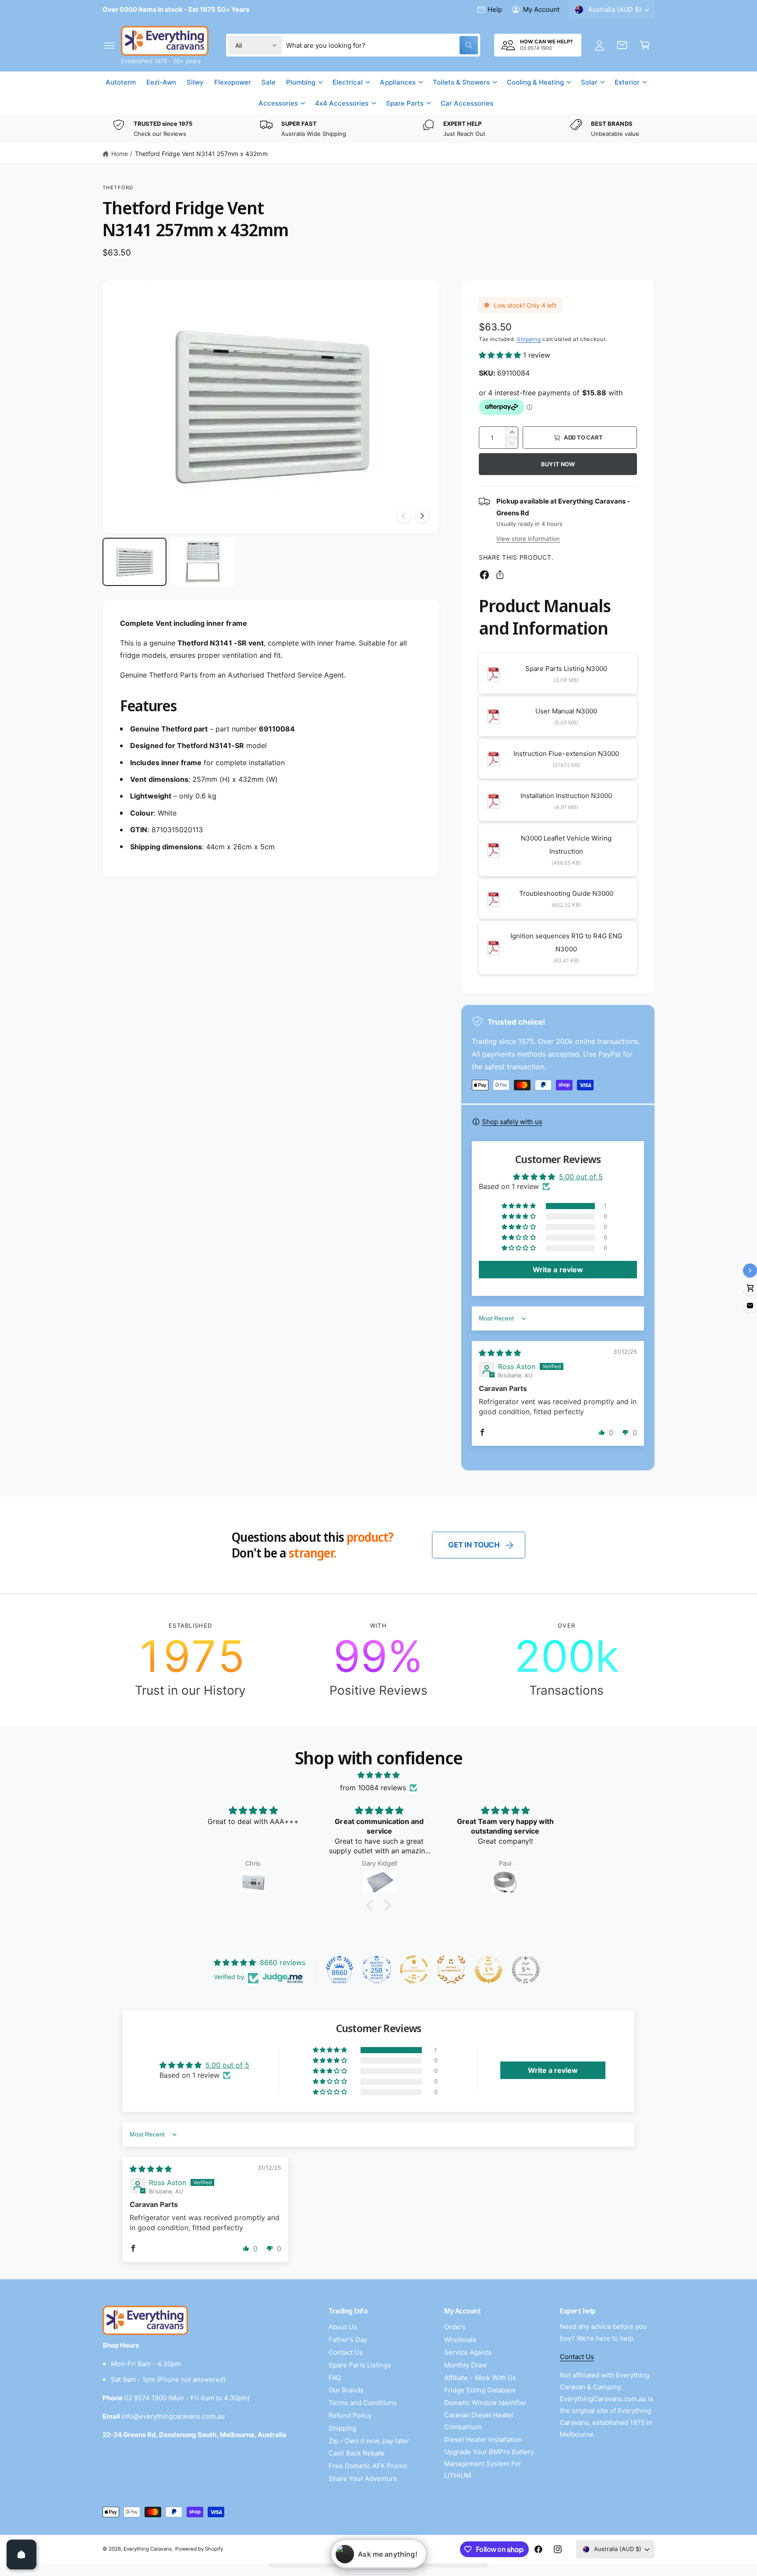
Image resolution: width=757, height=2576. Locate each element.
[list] (378, 129)
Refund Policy (350, 2415)
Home (120, 154)
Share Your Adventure (363, 2478)
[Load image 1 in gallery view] (134, 562)
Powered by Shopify (199, 2549)
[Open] (21, 2555)
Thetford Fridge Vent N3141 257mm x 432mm (201, 154)
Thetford (118, 188)
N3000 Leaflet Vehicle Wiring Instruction (566, 845)
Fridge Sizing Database (480, 2390)
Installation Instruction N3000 (566, 796)
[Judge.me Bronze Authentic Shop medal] (451, 1969)
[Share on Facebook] (485, 575)
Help (495, 9)
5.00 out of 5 (581, 1177)
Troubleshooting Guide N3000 (566, 893)
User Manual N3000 (566, 711)
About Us (343, 2327)
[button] (110, 45)
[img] (500, 1353)
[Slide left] (404, 516)
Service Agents (468, 2352)
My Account (541, 9)
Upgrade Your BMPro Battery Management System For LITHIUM (489, 2464)
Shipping (529, 339)
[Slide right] (422, 516)
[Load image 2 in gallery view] (203, 562)
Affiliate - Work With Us (480, 2378)
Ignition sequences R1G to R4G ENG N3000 (566, 942)
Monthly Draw (466, 2365)
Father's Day (348, 2340)
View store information (528, 539)
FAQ (335, 2378)
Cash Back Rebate (357, 2453)
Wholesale (460, 2340)
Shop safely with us (512, 1122)
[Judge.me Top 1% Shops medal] (488, 1969)
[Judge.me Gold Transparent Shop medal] (414, 1969)
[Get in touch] (622, 45)
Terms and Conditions (363, 2403)
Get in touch (474, 1545)
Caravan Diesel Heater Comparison (479, 2421)
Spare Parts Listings (360, 2365)
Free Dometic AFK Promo (368, 2466)
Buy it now (558, 464)
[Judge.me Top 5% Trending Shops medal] (526, 1969)
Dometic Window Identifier (485, 2403)
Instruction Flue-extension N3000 (566, 754)
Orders (455, 2327)
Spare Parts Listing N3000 (566, 669)
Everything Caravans (148, 2549)
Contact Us (346, 2352)
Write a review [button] (558, 1270)
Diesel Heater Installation (483, 2439)
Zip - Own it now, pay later (369, 2441)
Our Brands (346, 2390)
